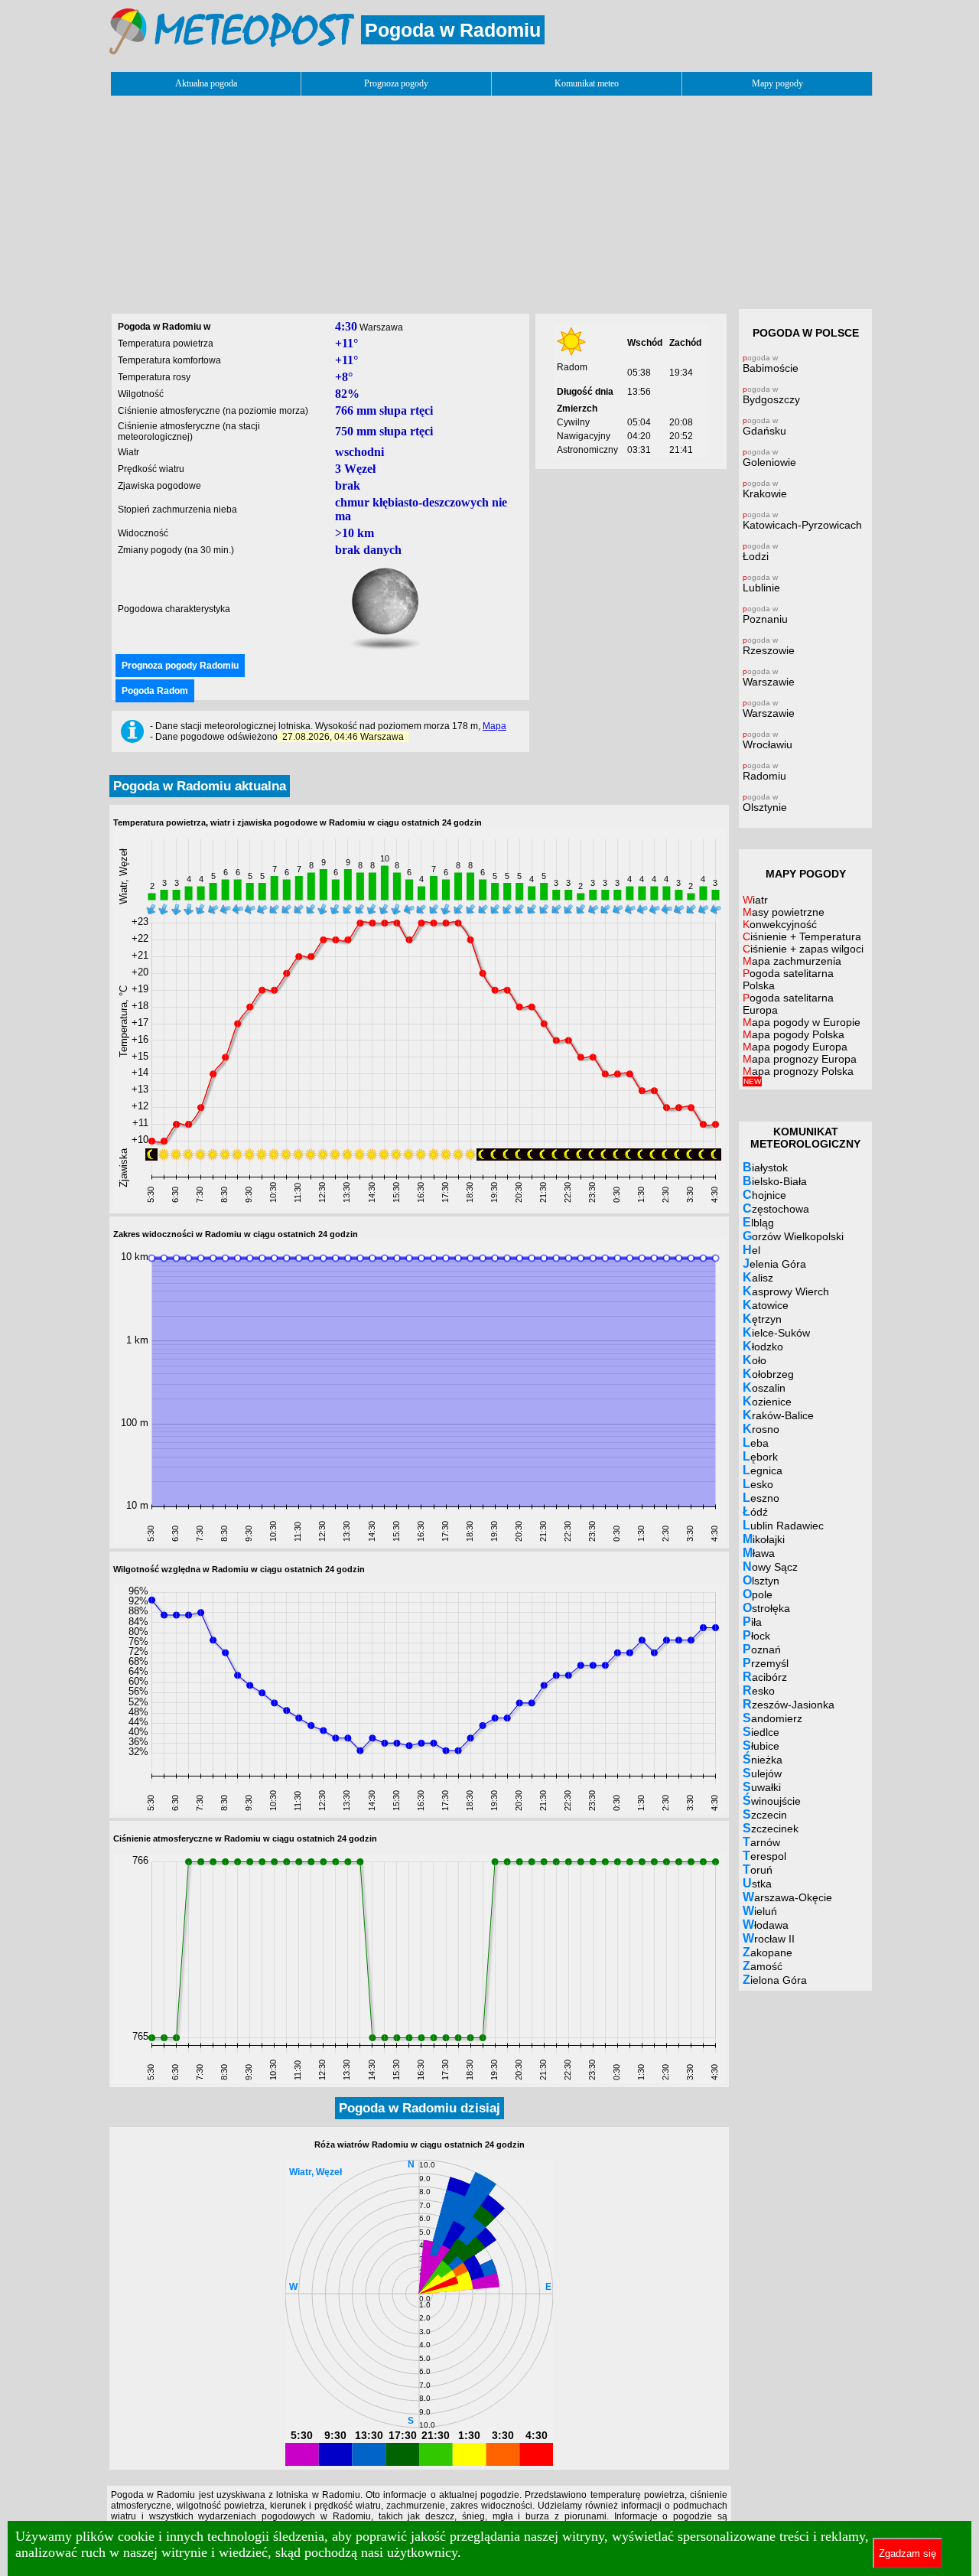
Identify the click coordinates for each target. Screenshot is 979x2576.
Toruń (758, 1869)
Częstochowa (776, 1208)
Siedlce (761, 1732)
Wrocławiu (768, 740)
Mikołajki (764, 1539)
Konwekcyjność (780, 924)
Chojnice (764, 1195)
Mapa (494, 726)
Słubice (761, 1746)
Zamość (763, 1966)
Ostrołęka (766, 1608)
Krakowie (765, 489)
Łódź (755, 1511)
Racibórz (765, 1677)
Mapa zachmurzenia (792, 961)
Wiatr (755, 900)
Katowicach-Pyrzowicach (802, 521)
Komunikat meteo (587, 83)
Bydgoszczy (771, 395)
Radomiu (764, 772)
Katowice (766, 1305)
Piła (752, 1622)
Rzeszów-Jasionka (789, 1704)
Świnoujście (772, 1801)
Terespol (764, 1856)
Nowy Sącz (770, 1566)
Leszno (761, 1498)
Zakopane (768, 1952)
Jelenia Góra (774, 1264)
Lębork (760, 1456)
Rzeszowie (769, 646)
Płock (756, 1635)
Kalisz (758, 1277)
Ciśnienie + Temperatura (802, 936)
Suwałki (762, 1787)
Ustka (757, 1883)
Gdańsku (764, 427)
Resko (759, 1690)
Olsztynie (765, 803)
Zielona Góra (775, 1980)
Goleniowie (769, 458)
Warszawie (769, 677)
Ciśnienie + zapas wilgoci (803, 949)
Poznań (762, 1649)
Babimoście (771, 364)
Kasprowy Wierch (786, 1291)
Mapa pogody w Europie (802, 1022)
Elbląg (758, 1222)
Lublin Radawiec (783, 1525)
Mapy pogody (777, 83)
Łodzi (760, 552)
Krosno (761, 1429)
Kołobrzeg (768, 1374)
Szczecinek (771, 1828)
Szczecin (765, 1814)
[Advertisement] (489, 198)
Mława (759, 1553)
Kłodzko (763, 1346)
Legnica (763, 1470)
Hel (751, 1250)
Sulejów (762, 1773)
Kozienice (767, 1401)
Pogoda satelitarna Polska (788, 979)
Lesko (758, 1484)
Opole (758, 1594)
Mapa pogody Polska (794, 1034)
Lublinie (761, 583)
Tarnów (761, 1842)
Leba (756, 1443)
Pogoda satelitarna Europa (788, 1004)
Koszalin (764, 1387)
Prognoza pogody (396, 83)
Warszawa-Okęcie (787, 1897)
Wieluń (760, 1911)
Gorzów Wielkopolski (793, 1236)
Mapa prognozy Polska (798, 1075)
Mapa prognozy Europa (800, 1059)
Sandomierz (772, 1718)
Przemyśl (766, 1663)
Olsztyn (761, 1580)
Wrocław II (769, 1938)
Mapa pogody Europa (795, 1047)
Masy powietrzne (784, 912)
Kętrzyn (762, 1319)
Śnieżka (763, 1759)
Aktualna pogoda (206, 83)
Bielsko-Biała (775, 1181)
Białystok (765, 1167)
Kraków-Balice (778, 1415)
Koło (755, 1360)
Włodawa (766, 1925)
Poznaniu (765, 615)
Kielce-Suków (776, 1332)
